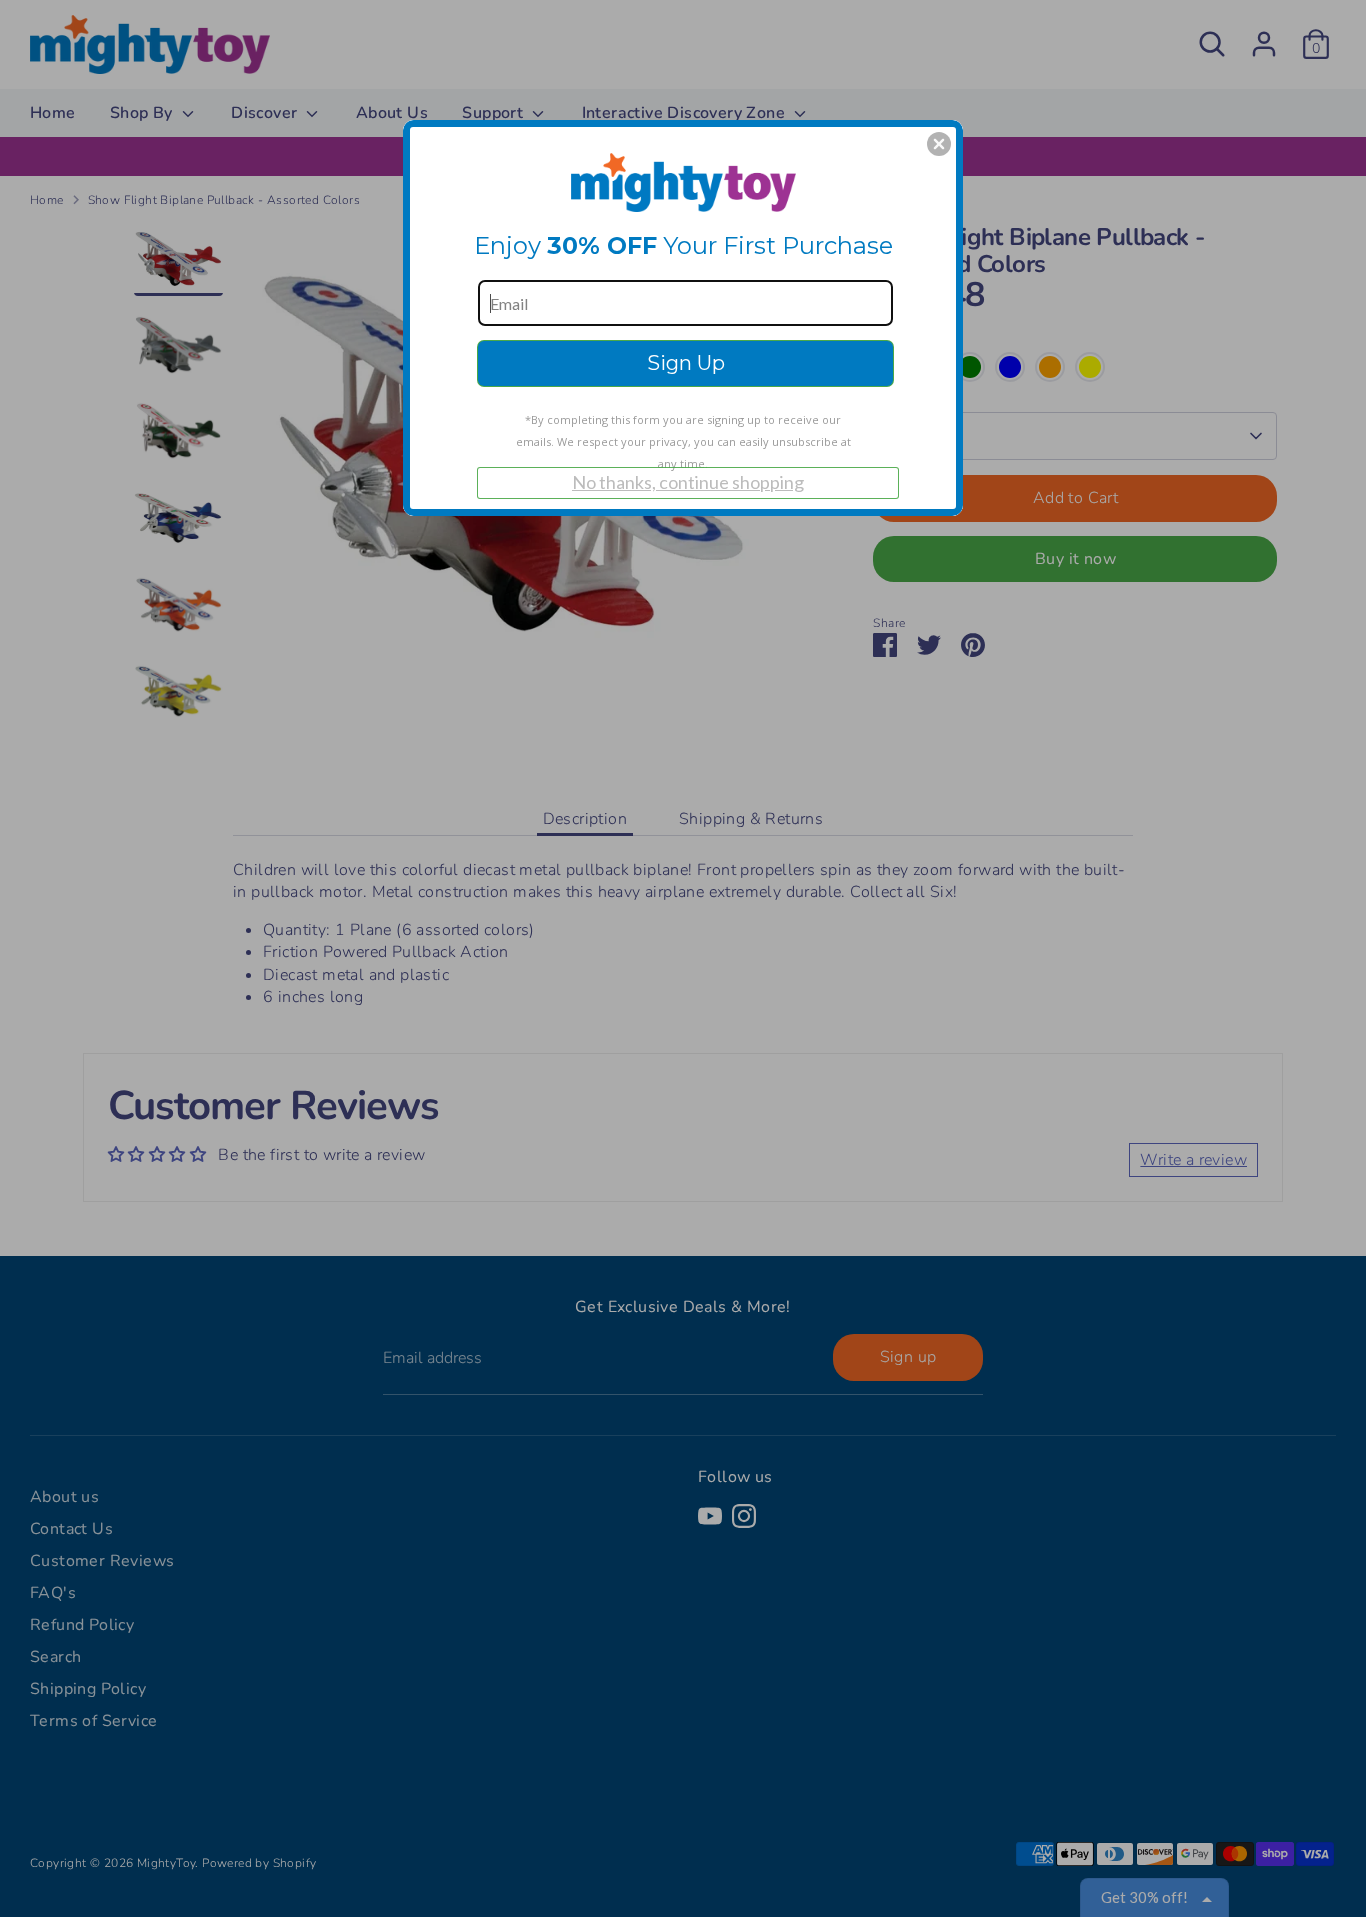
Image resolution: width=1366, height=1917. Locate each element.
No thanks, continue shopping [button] (688, 482)
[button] (939, 144)
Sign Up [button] (686, 363)
